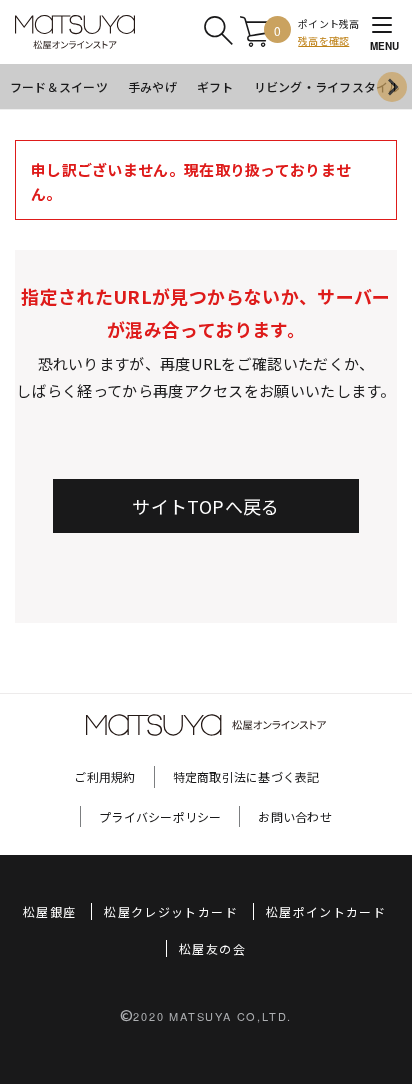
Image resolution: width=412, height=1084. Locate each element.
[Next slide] (392, 87)
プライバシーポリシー (160, 816)
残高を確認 (323, 40)
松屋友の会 (212, 948)
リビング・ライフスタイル (327, 86)
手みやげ (152, 86)
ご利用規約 (104, 776)
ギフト (215, 86)
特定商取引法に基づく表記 (246, 776)
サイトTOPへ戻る (205, 506)
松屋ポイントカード (326, 911)
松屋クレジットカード (171, 911)
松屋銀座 (49, 911)
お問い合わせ (294, 816)
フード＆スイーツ (59, 86)
